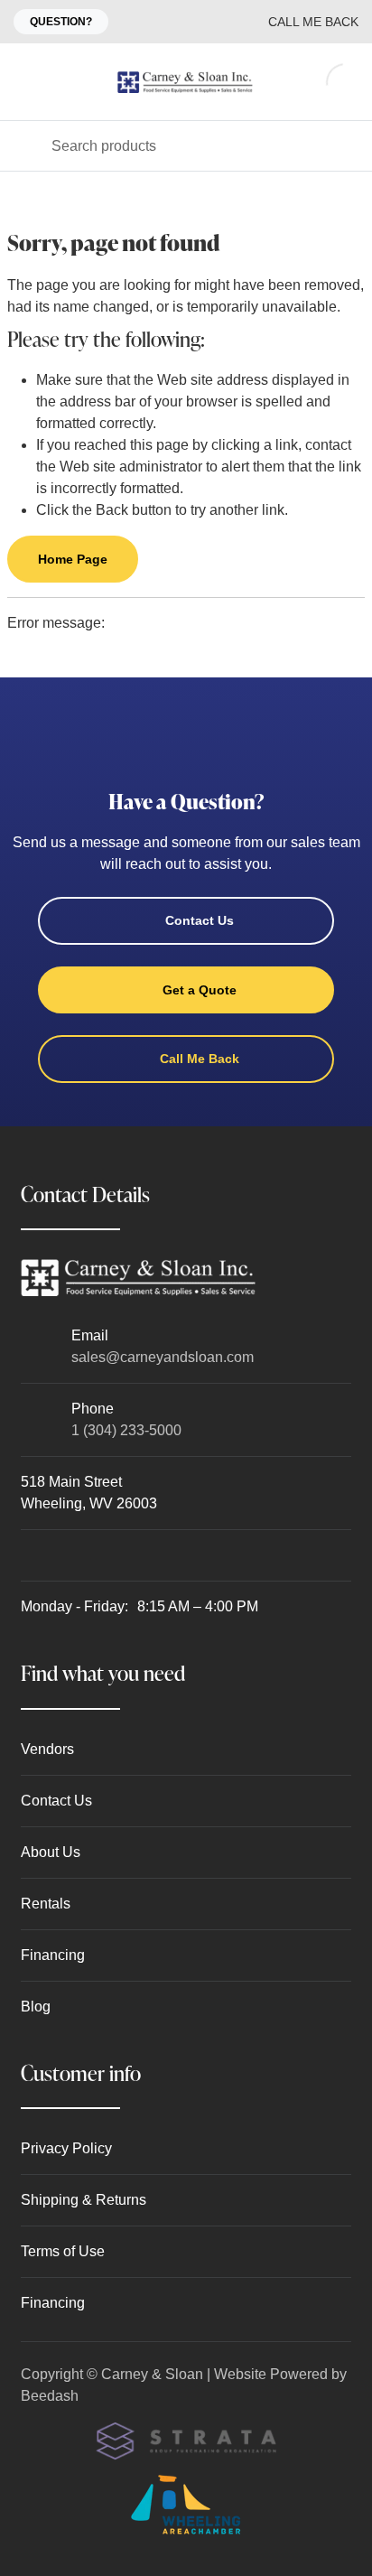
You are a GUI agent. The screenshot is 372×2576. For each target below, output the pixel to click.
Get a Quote (200, 990)
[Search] (26, 146)
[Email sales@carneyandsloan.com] (178, 22)
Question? (61, 22)
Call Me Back (313, 22)
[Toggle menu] (25, 82)
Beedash (50, 2396)
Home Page (73, 559)
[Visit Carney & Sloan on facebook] (29, 1555)
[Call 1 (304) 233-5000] (214, 22)
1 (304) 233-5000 (126, 1430)
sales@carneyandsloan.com (163, 1357)
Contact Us (200, 920)
